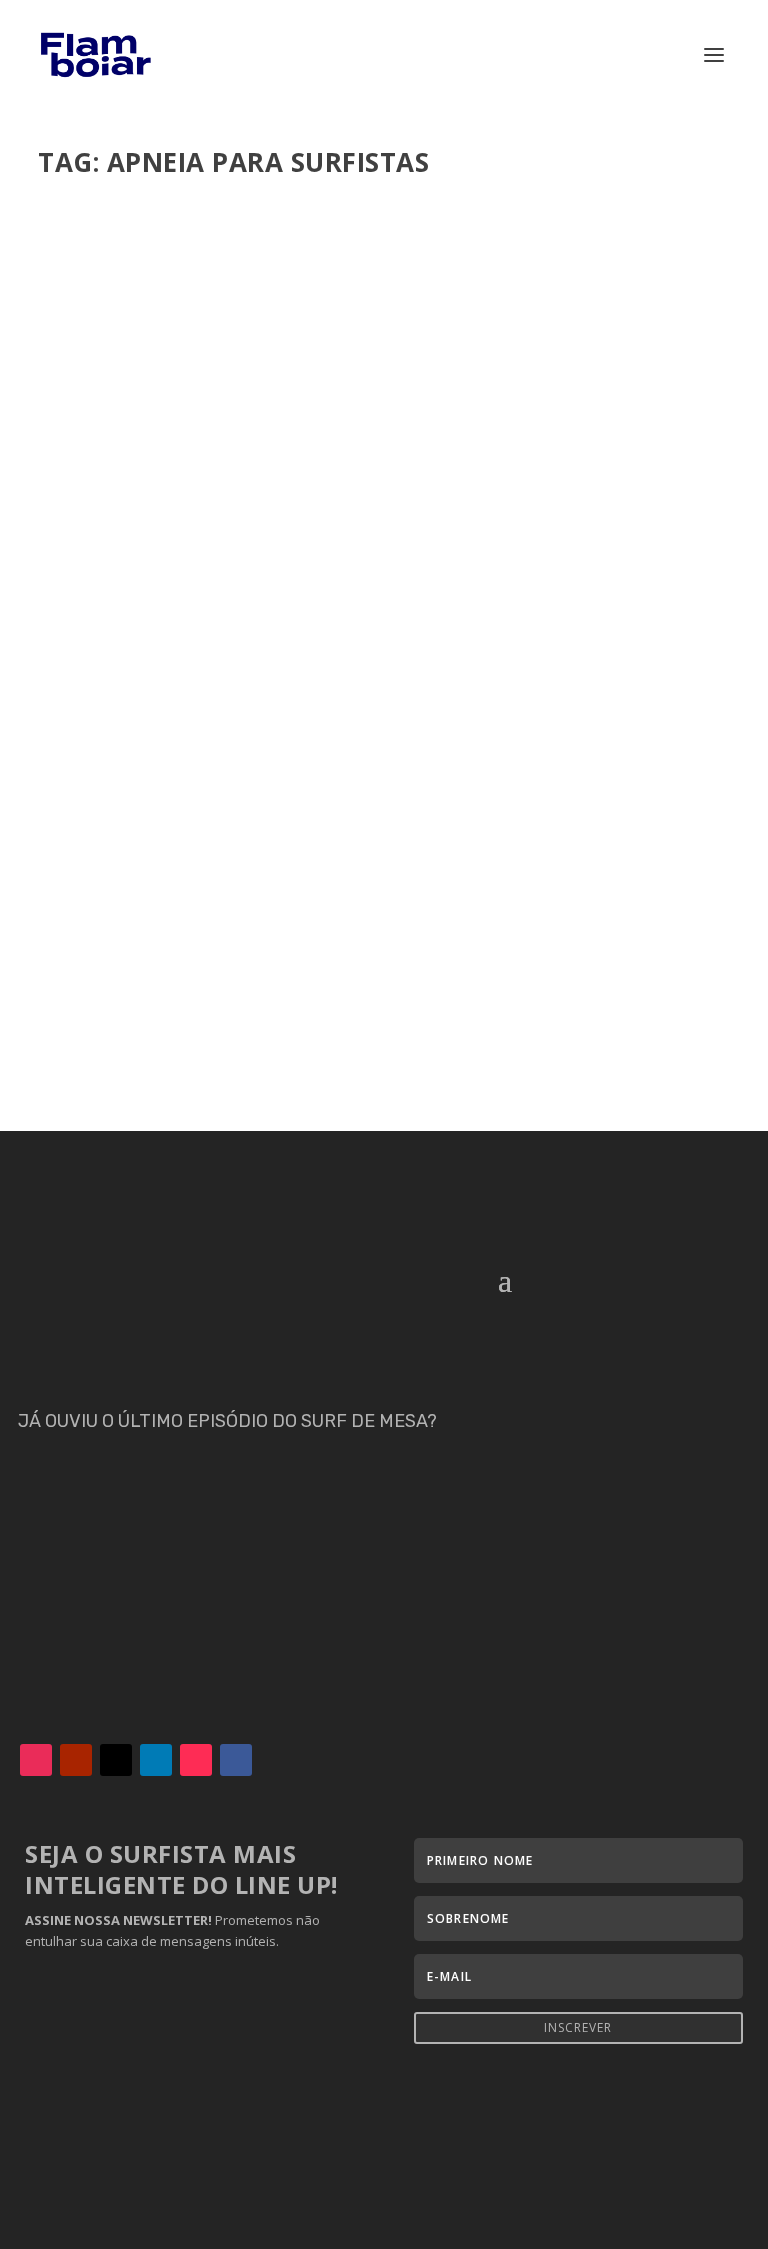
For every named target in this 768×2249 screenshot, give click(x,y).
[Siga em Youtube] (76, 1760)
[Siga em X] (116, 1760)
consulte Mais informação (168, 1044)
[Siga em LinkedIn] (156, 1760)
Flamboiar (111, 942)
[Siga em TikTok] (196, 1760)
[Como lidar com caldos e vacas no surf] (383, 536)
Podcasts (321, 942)
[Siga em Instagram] (36, 1760)
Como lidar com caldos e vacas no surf (244, 912)
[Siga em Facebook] (236, 1760)
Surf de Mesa (389, 942)
